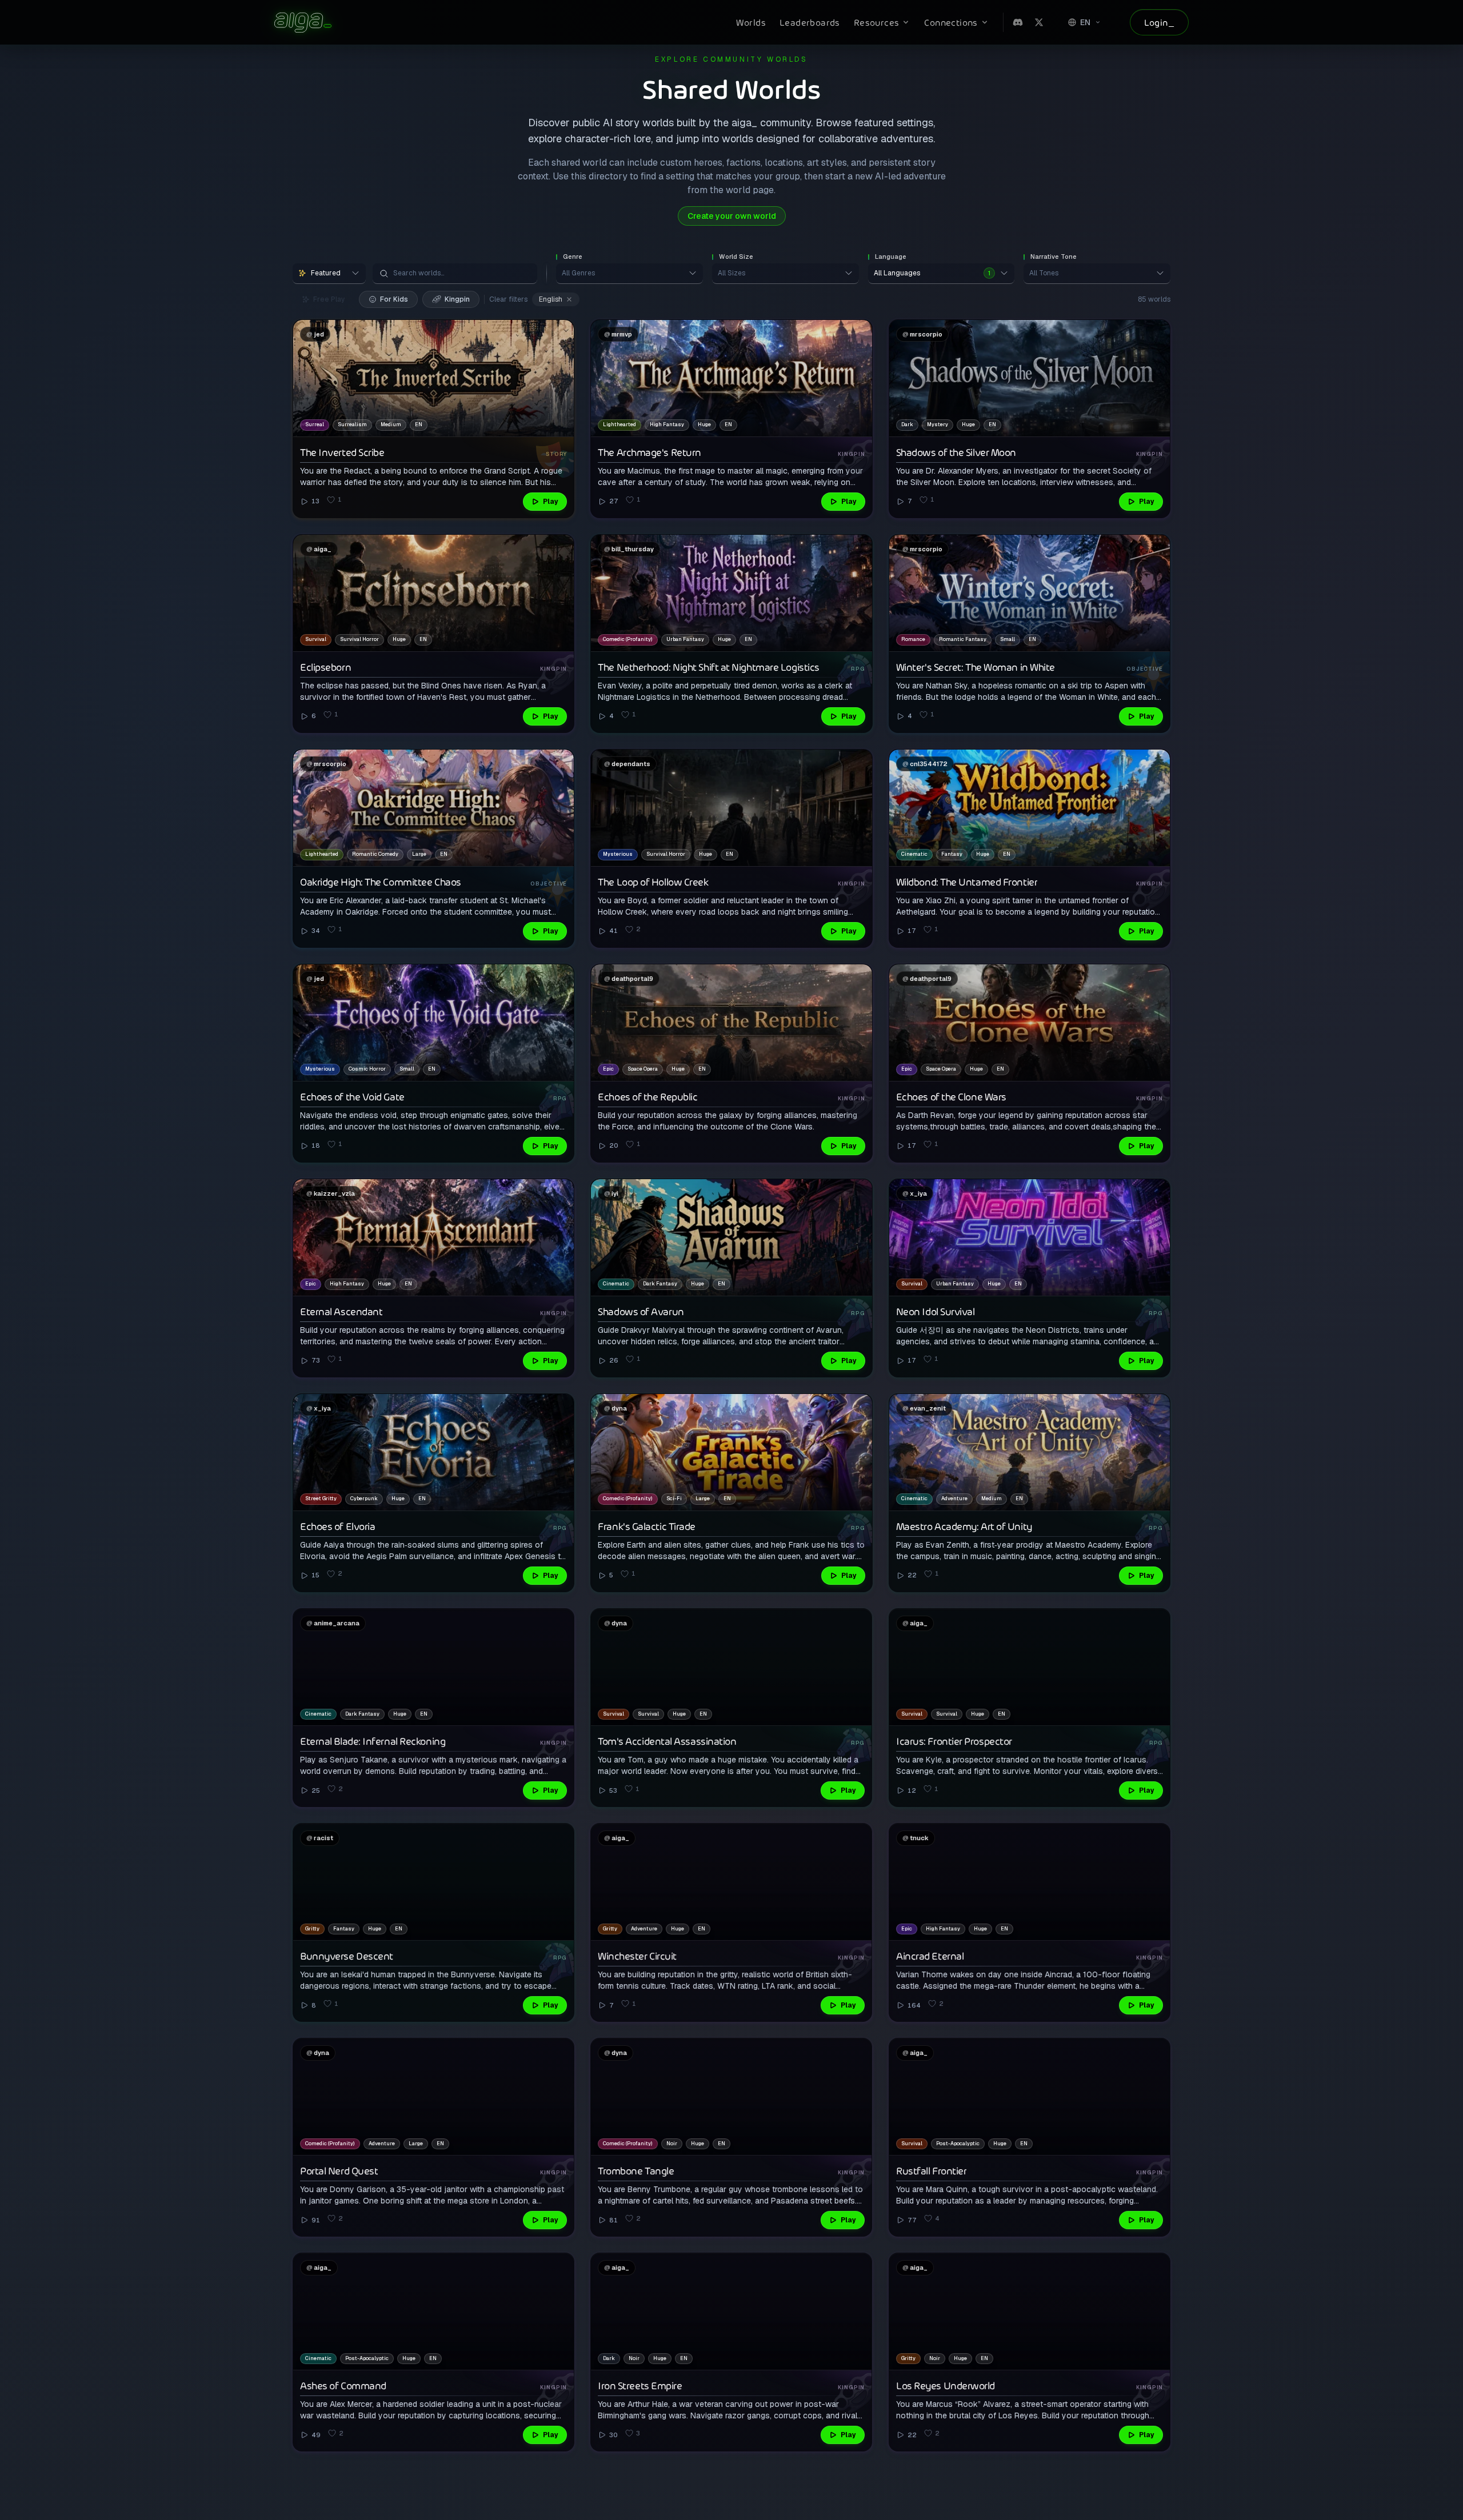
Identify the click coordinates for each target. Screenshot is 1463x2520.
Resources (877, 22)
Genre (573, 257)
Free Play (329, 299)
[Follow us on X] (1039, 22)
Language (891, 257)
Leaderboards (810, 22)
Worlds (751, 22)
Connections (951, 22)
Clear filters (508, 299)
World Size (736, 257)
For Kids (394, 299)
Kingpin (457, 299)
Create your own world (732, 216)
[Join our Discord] (1018, 22)
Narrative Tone (1054, 257)
